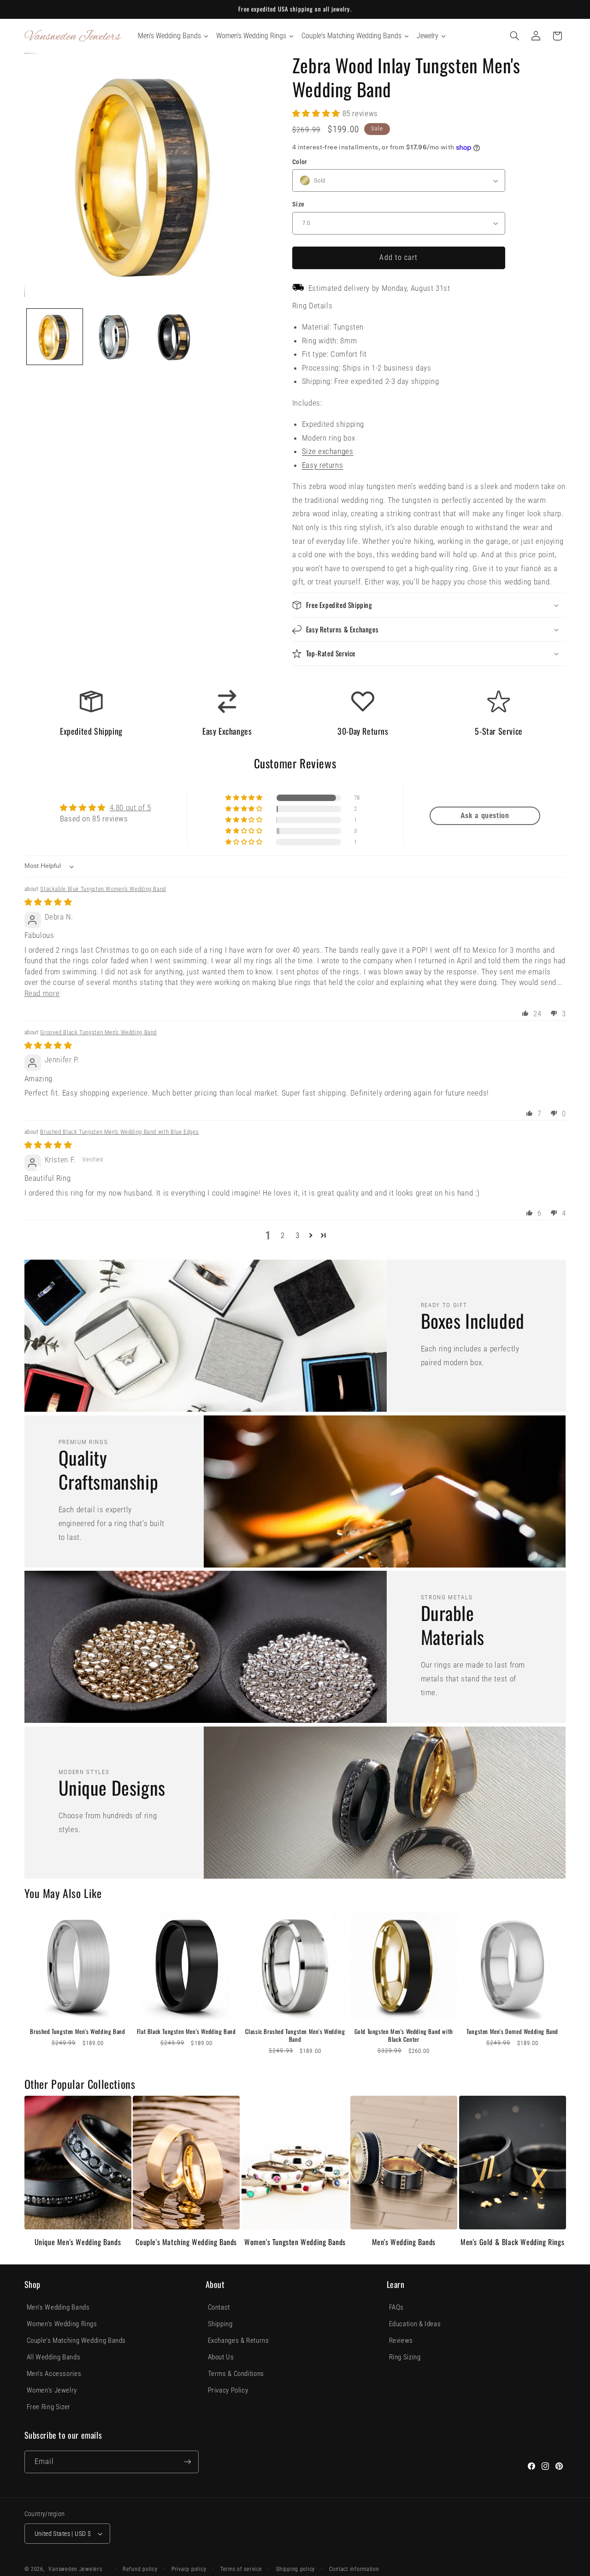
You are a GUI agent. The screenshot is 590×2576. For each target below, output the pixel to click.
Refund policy (140, 2569)
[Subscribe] (187, 2462)
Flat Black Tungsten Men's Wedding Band (186, 2031)
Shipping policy (295, 2569)
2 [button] (283, 1235)
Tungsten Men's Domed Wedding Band (512, 2031)
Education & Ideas (415, 2324)
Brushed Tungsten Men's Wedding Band (77, 2031)
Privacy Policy (228, 2390)
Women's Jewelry (52, 2390)
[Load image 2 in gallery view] (115, 337)
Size (298, 204)
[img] (48, 902)
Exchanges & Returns (239, 2340)
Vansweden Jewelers (75, 2569)
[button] (514, 36)
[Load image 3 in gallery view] (176, 337)
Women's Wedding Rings (62, 2324)
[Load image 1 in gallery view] (55, 337)
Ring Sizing (405, 2357)
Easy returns (323, 465)
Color (300, 162)
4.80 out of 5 (130, 808)
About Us (221, 2357)
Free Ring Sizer (49, 2407)
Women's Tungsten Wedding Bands (295, 2242)
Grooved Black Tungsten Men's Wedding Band (98, 1032)
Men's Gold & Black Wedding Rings (512, 2242)
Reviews (401, 2340)
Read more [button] (42, 993)
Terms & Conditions (236, 2374)
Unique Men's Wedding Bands (78, 2242)
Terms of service (241, 2569)
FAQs (397, 2307)
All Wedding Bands (54, 2357)
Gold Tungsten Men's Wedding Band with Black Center (404, 2035)
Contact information (354, 2569)
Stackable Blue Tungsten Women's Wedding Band (103, 889)
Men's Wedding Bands (404, 2242)
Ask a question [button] (485, 816)
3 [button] (298, 1235)
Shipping (220, 2324)
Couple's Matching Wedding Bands (186, 2242)
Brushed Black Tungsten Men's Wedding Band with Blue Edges (119, 1132)
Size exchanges (328, 451)
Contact (219, 2307)
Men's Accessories (54, 2374)
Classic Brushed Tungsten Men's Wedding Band (295, 2035)
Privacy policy (189, 2569)
